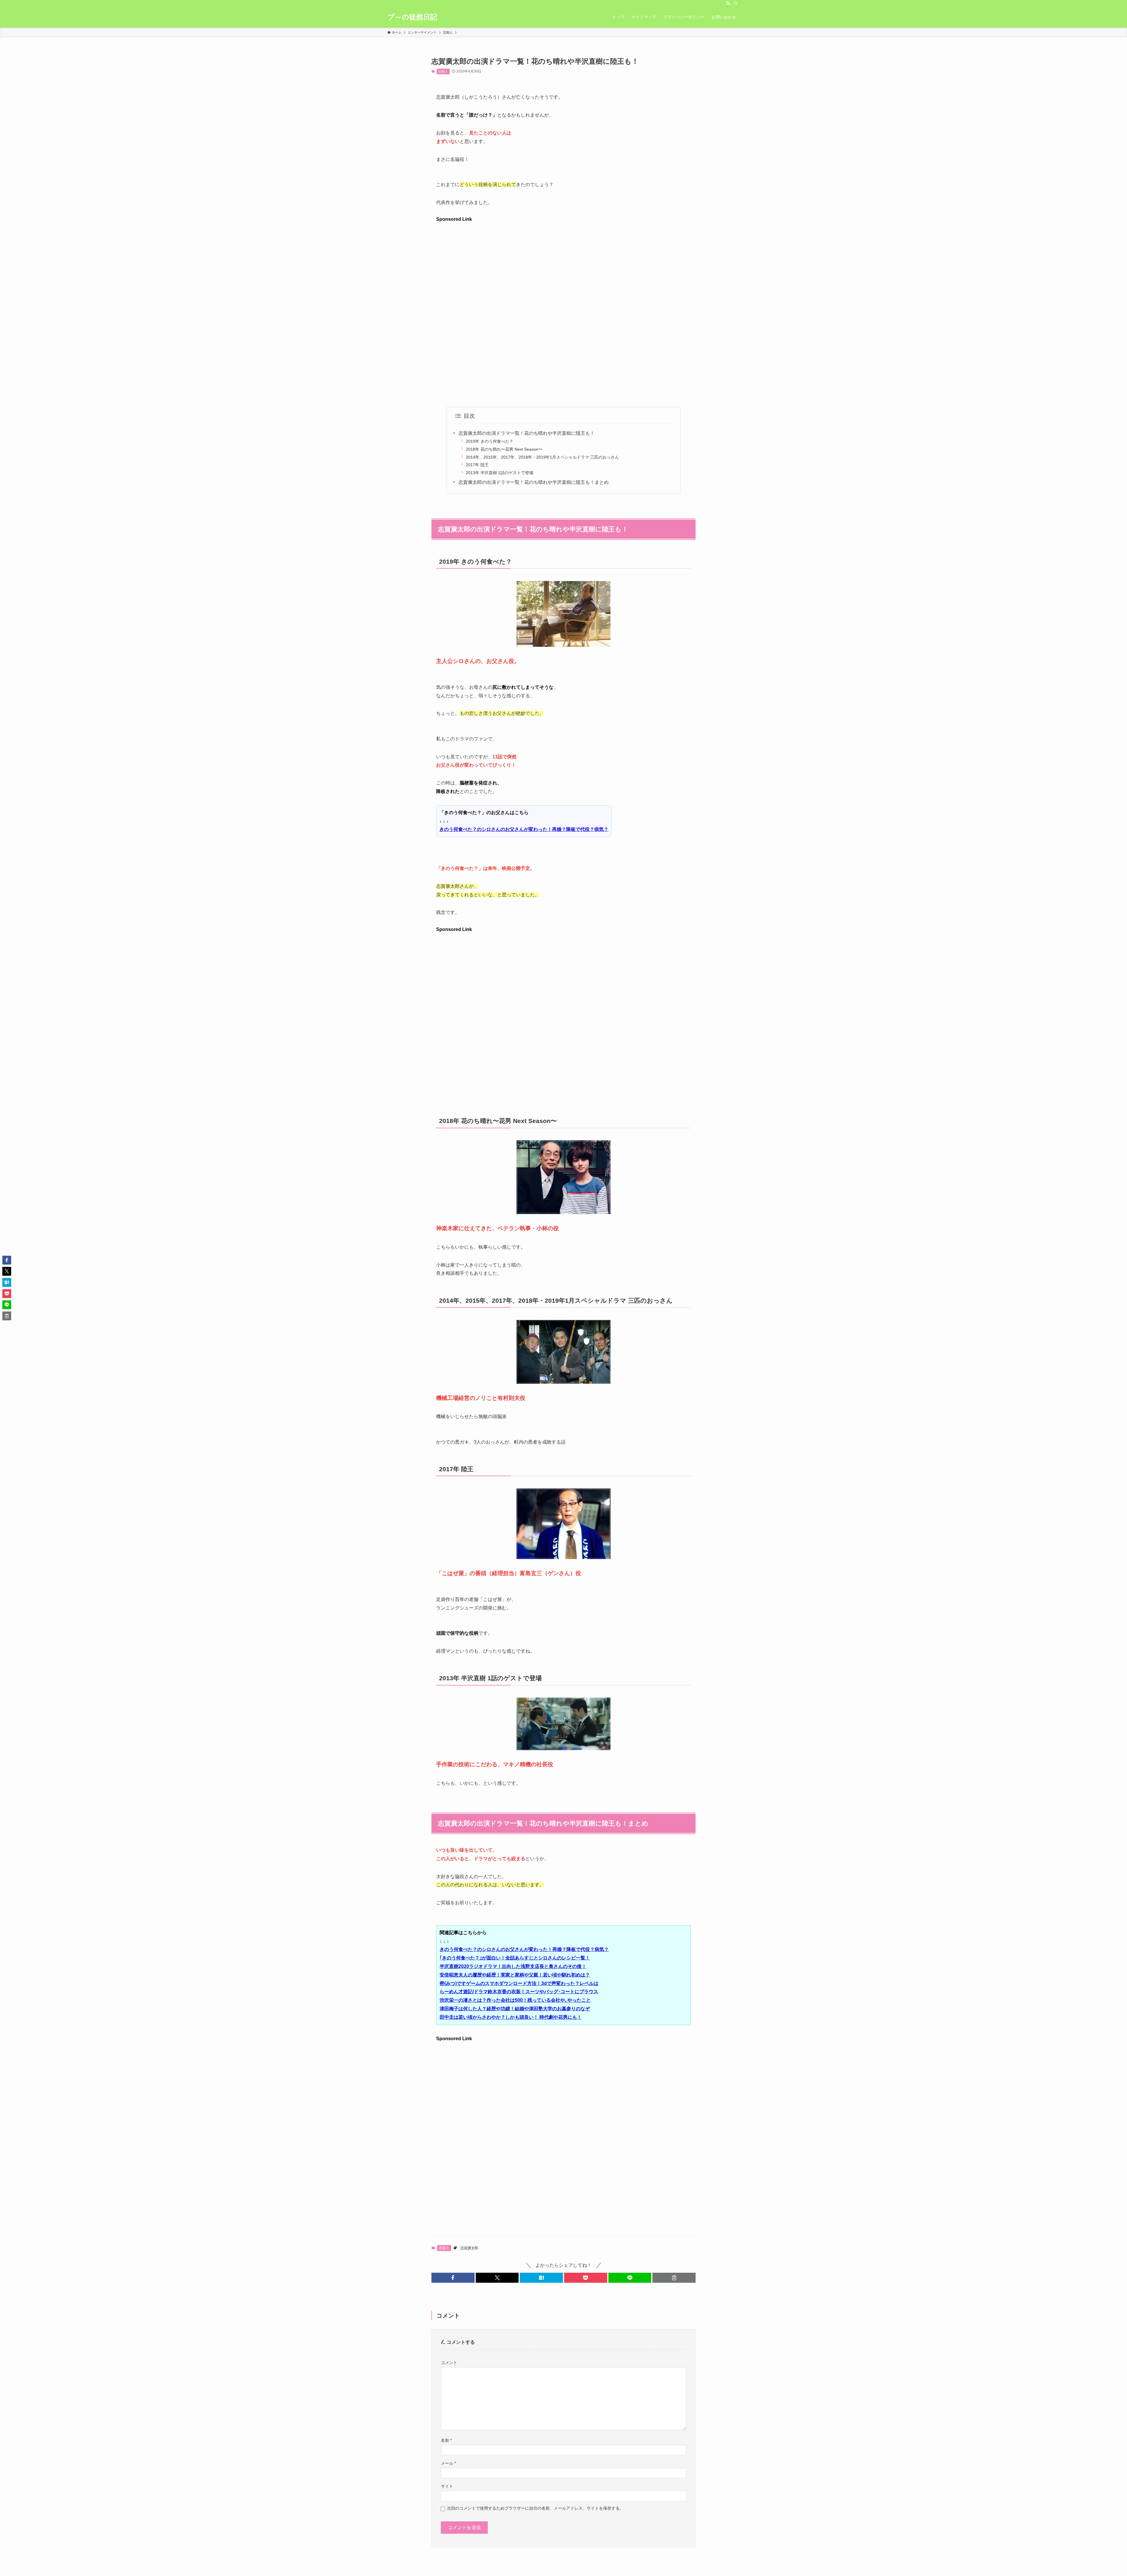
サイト (447, 2486)
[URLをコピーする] (674, 2278)
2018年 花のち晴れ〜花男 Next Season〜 (504, 449)
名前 (446, 2440)
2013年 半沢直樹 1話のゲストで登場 (500, 473)
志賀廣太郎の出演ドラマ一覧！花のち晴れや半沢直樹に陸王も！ (527, 433)
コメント (449, 2363)
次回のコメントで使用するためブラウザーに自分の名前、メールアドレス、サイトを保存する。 (535, 2508)
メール (448, 2463)
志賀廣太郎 (469, 2248)
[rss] (728, 3)
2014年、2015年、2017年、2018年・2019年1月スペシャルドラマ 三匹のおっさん (542, 457)
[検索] (736, 3)
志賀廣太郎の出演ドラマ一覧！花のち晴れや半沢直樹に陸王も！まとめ (534, 482)
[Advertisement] (563, 265)
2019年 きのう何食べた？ (490, 441)
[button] (453, 2278)
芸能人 (443, 71)
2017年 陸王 (477, 465)
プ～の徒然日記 (412, 17)
